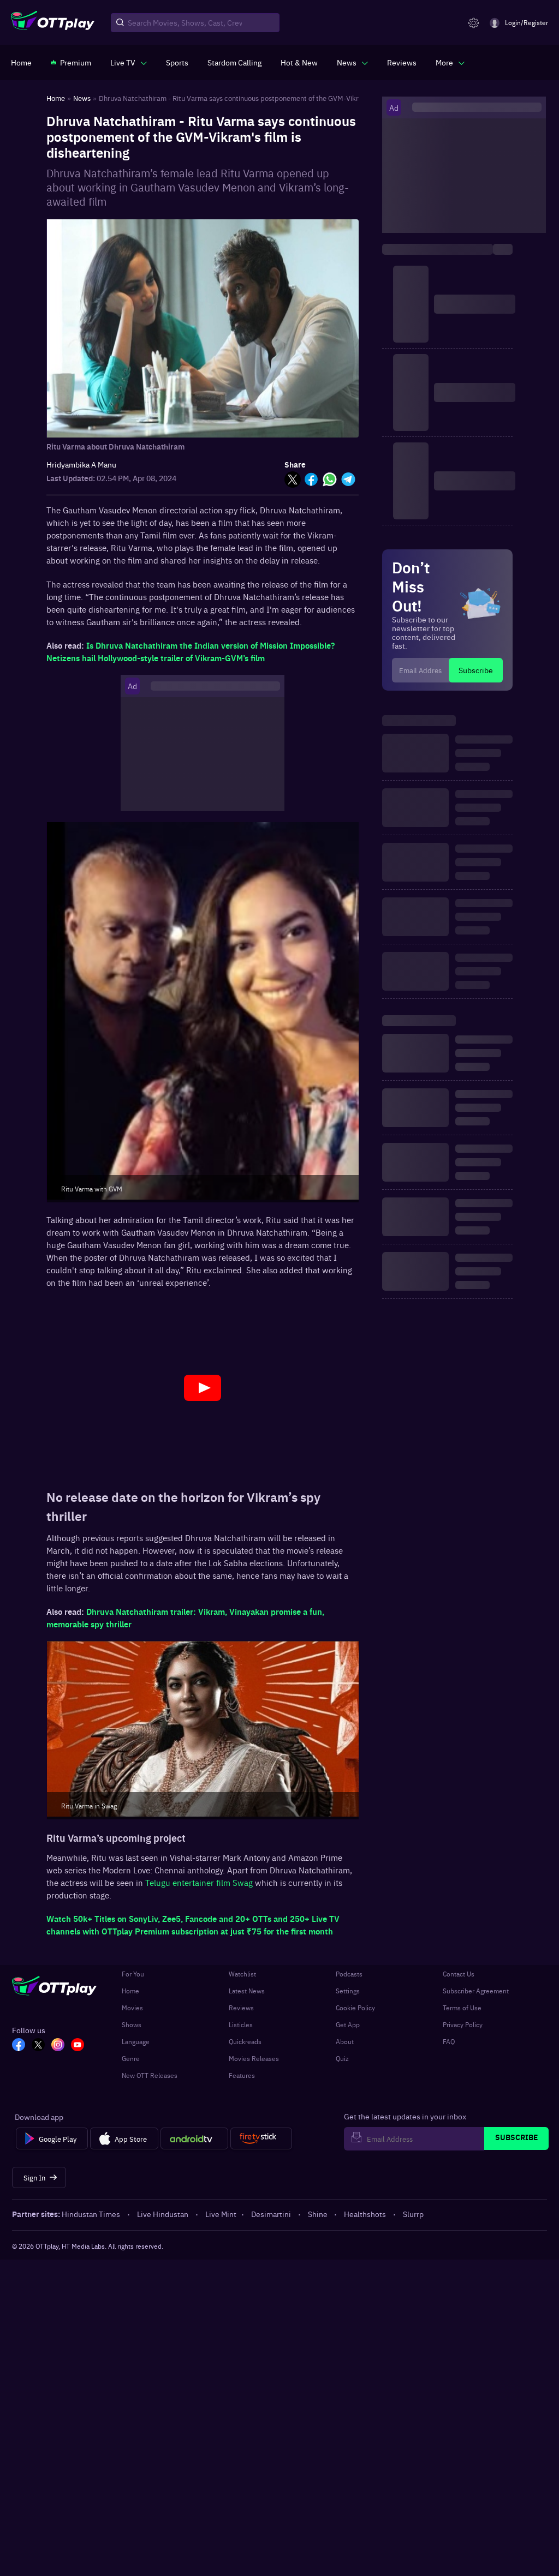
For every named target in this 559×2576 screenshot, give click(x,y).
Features (242, 2075)
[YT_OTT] (78, 2046)
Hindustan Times (91, 2214)
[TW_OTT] (38, 2046)
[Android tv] (194, 2138)
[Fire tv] (261, 2138)
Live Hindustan (163, 2214)
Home (130, 1991)
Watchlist (242, 1974)
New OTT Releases (150, 2075)
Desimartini (271, 2214)
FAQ (449, 2041)
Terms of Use (462, 2008)
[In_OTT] (58, 2046)
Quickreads (245, 2041)
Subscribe (476, 670)
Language (136, 2041)
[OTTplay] (53, 23)
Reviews (241, 2008)
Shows (132, 2024)
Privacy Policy (463, 2024)
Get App (348, 2024)
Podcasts (349, 1974)
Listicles (241, 2024)
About (345, 2041)
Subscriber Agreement (476, 1991)
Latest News (247, 1991)
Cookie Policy (355, 2008)
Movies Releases (254, 2058)
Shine (318, 2214)
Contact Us (459, 1974)
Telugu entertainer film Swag (200, 1882)
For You (133, 1974)
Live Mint (221, 2214)
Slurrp (413, 2214)
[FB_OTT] (19, 2046)
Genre (131, 2058)
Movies (132, 2008)
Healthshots (365, 2214)
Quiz (342, 2058)
